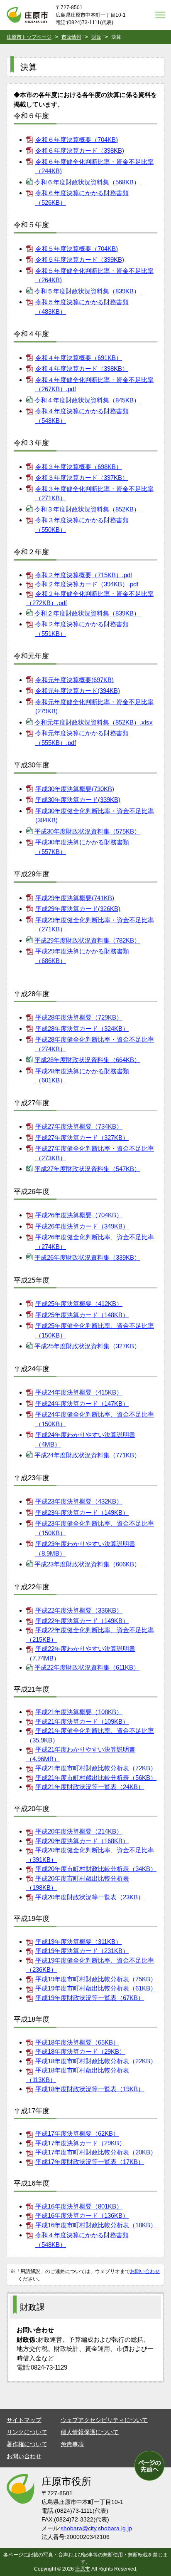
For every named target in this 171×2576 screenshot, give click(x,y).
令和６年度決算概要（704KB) (77, 140)
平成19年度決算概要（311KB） (78, 1942)
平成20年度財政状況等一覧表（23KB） (90, 1897)
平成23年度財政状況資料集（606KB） (87, 1564)
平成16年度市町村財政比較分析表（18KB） (96, 2225)
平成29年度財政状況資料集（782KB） (87, 940)
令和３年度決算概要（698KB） (79, 467)
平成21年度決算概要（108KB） (79, 1712)
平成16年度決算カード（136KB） (82, 2215)
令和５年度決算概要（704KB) (77, 249)
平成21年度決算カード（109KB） (82, 1721)
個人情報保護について (90, 2432)
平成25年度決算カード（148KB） (82, 1315)
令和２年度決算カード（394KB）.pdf (87, 584)
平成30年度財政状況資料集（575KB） (87, 831)
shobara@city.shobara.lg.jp (96, 2528)
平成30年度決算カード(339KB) (78, 800)
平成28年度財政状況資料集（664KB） (87, 1060)
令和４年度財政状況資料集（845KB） (87, 400)
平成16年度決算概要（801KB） (79, 2206)
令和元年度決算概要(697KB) (75, 680)
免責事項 (72, 2444)
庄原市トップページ (29, 37)
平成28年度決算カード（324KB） (82, 1029)
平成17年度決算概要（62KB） (77, 2133)
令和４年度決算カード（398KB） (82, 369)
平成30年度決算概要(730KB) (75, 789)
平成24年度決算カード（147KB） (82, 1403)
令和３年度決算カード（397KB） (82, 478)
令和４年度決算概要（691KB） (79, 358)
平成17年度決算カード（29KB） (80, 2143)
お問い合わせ (145, 2271)
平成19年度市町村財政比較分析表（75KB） (96, 1979)
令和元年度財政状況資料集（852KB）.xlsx (94, 722)
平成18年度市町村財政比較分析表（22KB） (96, 2061)
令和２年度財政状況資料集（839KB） (87, 613)
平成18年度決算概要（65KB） (77, 2042)
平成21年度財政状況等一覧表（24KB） (90, 1787)
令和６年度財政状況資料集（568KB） (87, 182)
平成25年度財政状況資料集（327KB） (87, 1346)
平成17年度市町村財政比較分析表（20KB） (96, 2152)
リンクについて (27, 2432)
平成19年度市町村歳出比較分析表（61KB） (96, 1988)
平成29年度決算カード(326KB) (78, 909)
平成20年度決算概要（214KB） (79, 1831)
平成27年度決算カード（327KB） (82, 1138)
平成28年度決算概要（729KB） (79, 1017)
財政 (96, 37)
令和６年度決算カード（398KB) (80, 150)
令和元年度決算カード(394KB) (78, 691)
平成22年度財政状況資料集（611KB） (87, 1667)
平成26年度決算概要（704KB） (79, 1215)
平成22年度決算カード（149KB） (82, 1621)
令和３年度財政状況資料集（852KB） (87, 509)
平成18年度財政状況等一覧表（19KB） (90, 2089)
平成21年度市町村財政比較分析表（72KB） (96, 1768)
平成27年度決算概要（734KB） (79, 1126)
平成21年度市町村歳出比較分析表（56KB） (96, 1778)
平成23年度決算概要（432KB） (79, 1501)
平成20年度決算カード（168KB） (82, 1841)
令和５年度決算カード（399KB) (80, 259)
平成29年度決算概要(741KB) (75, 898)
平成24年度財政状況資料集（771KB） (87, 1455)
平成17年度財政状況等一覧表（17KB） (90, 2162)
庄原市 (83, 2569)
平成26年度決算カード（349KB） (82, 1226)
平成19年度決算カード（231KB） (82, 1951)
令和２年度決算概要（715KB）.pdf (84, 575)
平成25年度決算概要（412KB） (79, 1304)
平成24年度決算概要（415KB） (79, 1392)
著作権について (27, 2444)
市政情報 (71, 37)
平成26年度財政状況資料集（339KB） (87, 1257)
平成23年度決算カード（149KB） (82, 1513)
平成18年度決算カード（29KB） (80, 2051)
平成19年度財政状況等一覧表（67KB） (90, 1998)
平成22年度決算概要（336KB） (79, 1610)
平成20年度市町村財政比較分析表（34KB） (96, 1869)
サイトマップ (24, 2420)
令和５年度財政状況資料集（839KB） (87, 291)
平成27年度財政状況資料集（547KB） (87, 1169)
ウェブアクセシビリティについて (104, 2420)
